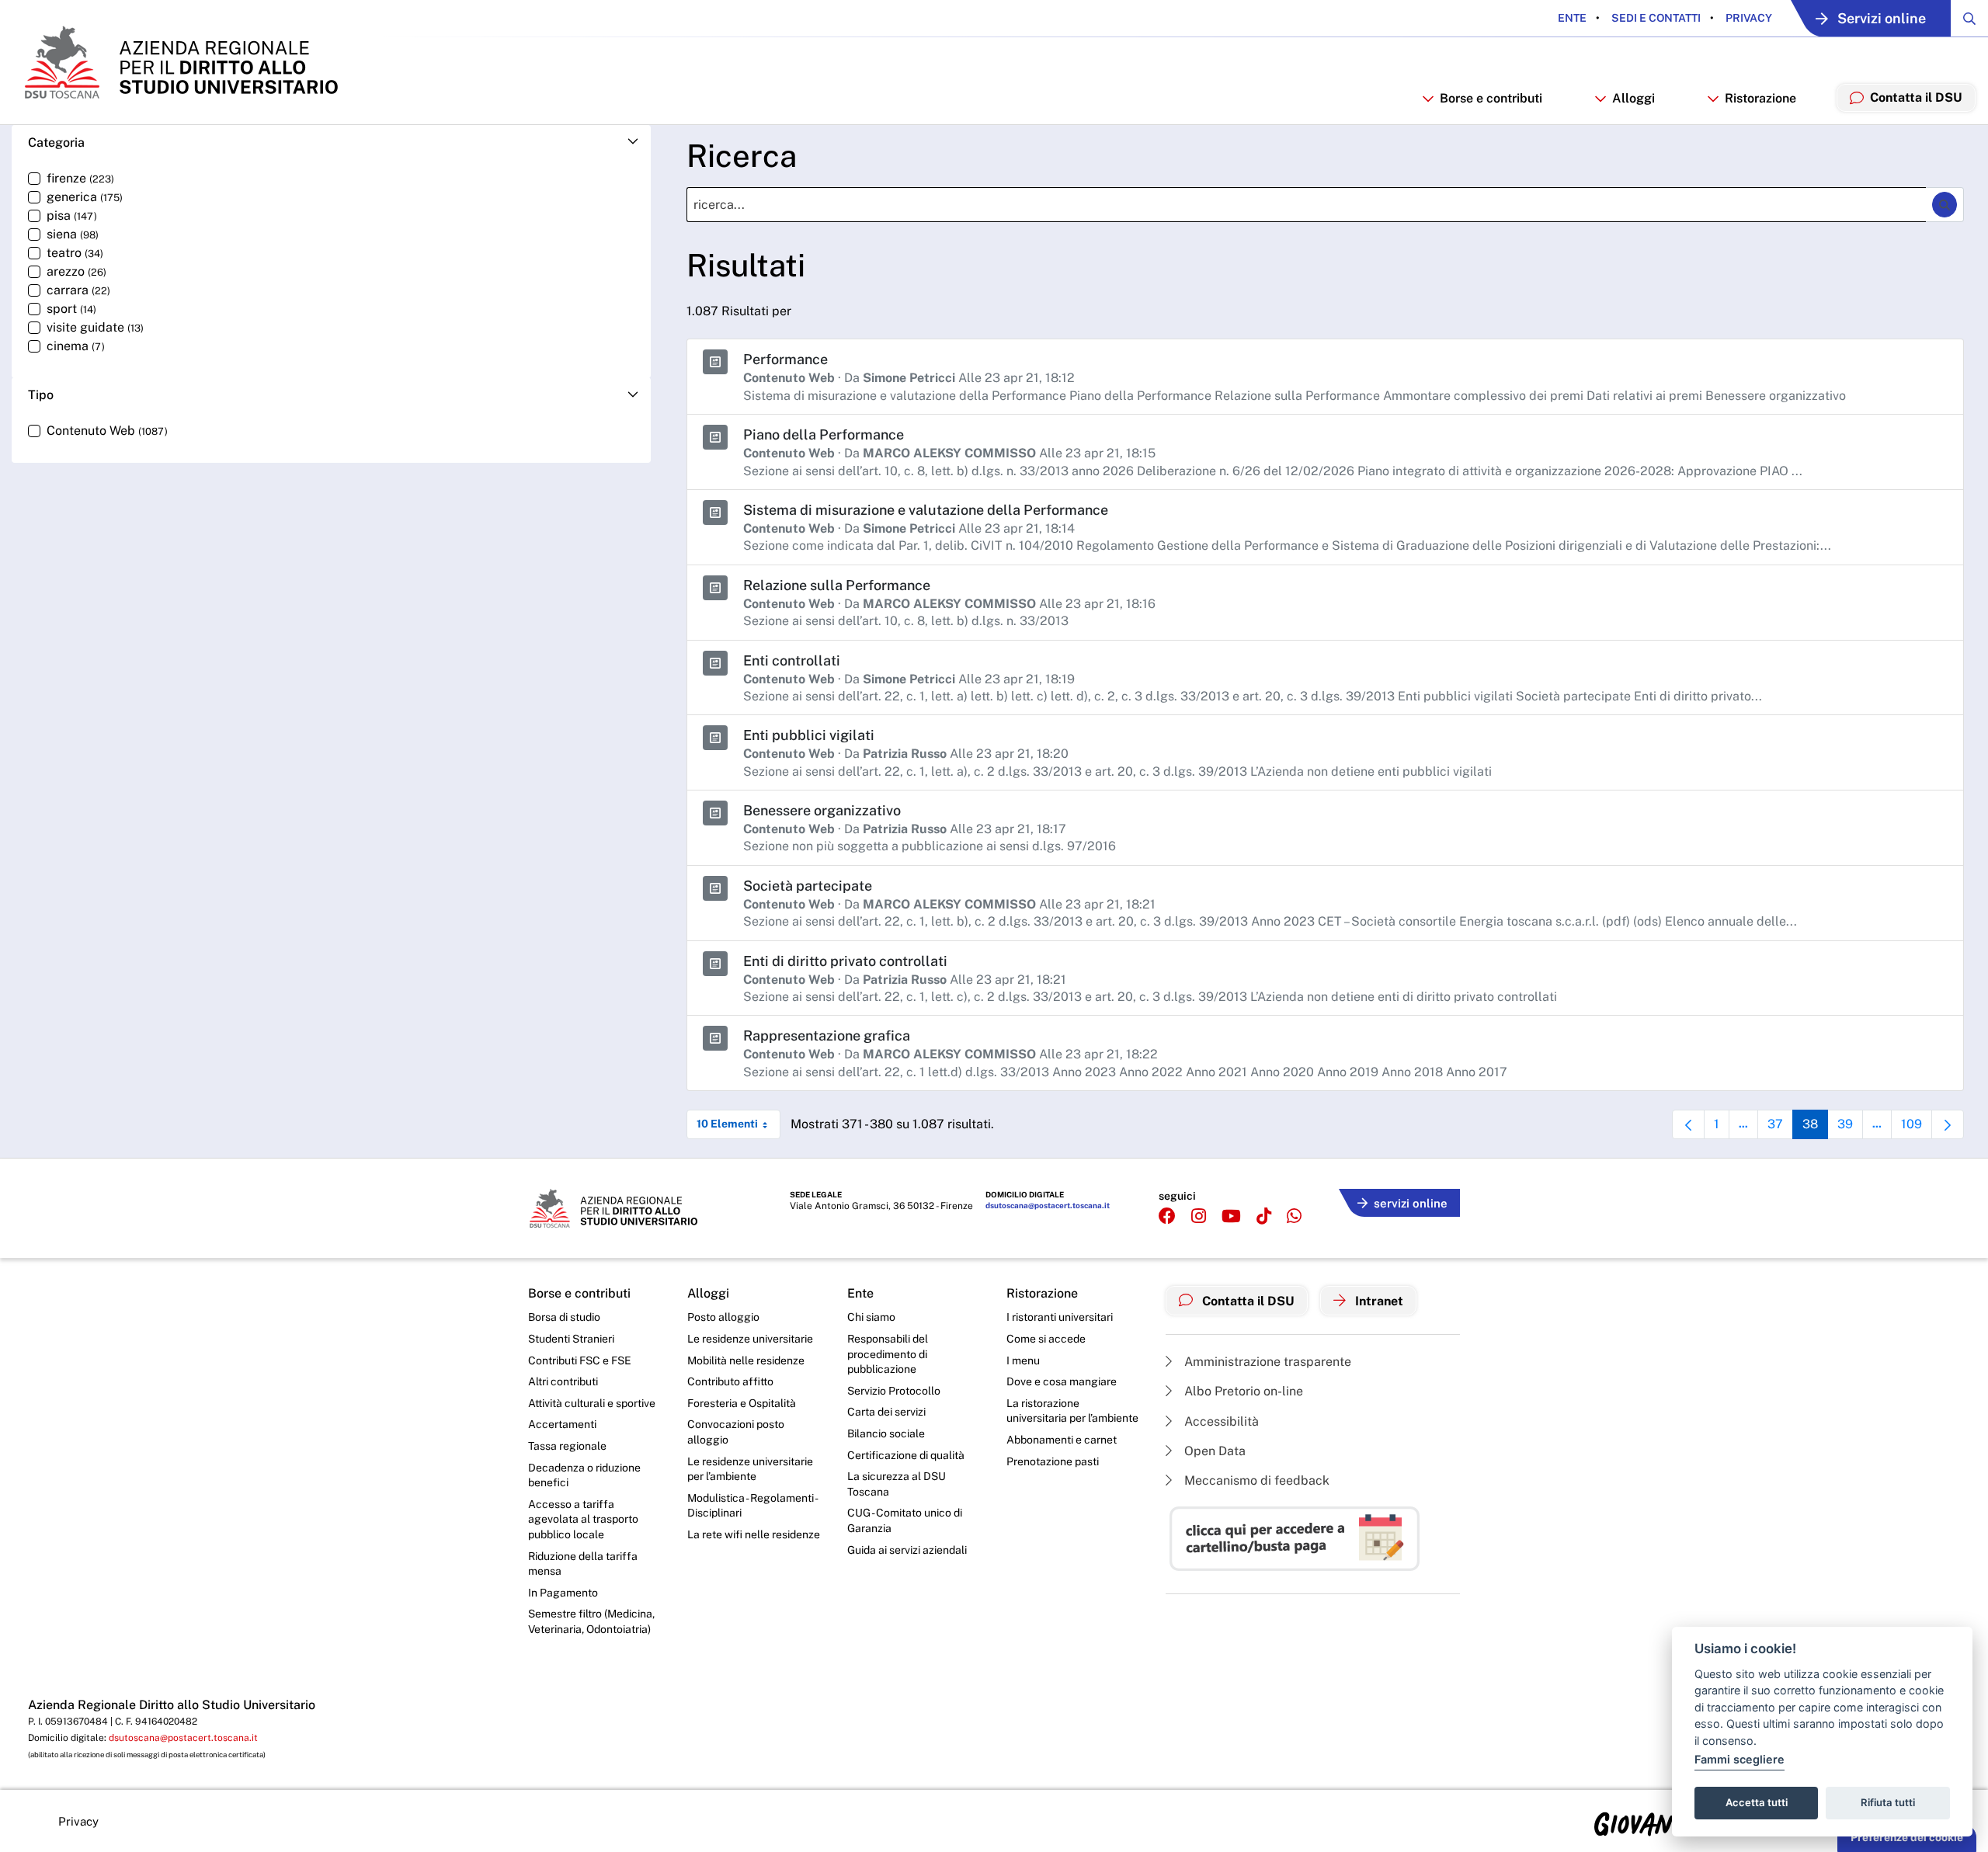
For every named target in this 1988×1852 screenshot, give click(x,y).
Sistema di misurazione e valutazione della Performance (926, 510)
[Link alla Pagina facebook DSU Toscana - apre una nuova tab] (1167, 1216)
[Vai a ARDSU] (180, 62)
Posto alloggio (723, 1317)
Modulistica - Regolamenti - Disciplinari (752, 1506)
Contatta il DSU (1247, 1301)
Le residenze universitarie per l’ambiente (750, 1469)
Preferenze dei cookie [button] (1907, 1837)
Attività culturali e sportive (592, 1403)
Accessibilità (1220, 1421)
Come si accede (1046, 1339)
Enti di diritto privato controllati (845, 961)
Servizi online (1882, 18)
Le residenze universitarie (750, 1339)
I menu (1023, 1360)
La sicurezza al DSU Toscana (897, 1484)
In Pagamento (563, 1593)
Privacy (1748, 18)
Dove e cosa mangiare (1062, 1381)
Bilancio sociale (886, 1433)
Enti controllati (792, 660)
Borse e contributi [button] (1491, 98)
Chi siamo (871, 1317)
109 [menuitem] (1917, 1128)
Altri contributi (563, 1381)
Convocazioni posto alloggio (736, 1432)
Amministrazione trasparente (1266, 1362)
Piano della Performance (824, 434)
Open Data (1213, 1451)
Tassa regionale (567, 1446)
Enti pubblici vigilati (809, 735)
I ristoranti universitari (1060, 1317)
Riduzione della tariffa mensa (583, 1564)
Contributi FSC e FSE (580, 1360)
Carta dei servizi (886, 1412)
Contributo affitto (730, 1381)
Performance (785, 359)
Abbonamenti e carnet (1062, 1440)
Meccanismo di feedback (1255, 1480)
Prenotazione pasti (1053, 1461)
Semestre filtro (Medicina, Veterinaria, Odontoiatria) (591, 1621)
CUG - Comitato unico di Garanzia (905, 1520)
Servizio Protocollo (894, 1391)
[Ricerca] (1945, 204)
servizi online (1411, 1203)
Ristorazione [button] (1760, 98)
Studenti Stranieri (571, 1339)
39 (1850, 1128)
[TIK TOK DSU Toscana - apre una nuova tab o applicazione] (1264, 1216)
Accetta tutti (1757, 1802)
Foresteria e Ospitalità (742, 1403)
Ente (1572, 18)
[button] (331, 142)
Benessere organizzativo (822, 810)
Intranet (1378, 1301)
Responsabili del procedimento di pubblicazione (888, 1354)
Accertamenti (562, 1424)
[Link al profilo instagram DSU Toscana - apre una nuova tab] (1199, 1216)
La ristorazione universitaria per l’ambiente (1072, 1411)
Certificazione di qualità (906, 1455)
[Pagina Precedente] (1688, 1124)
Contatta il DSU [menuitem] (1916, 97)
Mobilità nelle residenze (746, 1360)
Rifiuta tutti (1888, 1802)
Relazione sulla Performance (837, 585)
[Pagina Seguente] (1948, 1124)
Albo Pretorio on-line (1242, 1391)
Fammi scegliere (1739, 1759)
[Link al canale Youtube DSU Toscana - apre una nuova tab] (1231, 1216)
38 (1815, 1128)
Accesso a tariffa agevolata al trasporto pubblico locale (583, 1519)
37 (1780, 1128)
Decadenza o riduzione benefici (584, 1475)
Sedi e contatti (1655, 18)
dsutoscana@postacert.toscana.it (1048, 1205)
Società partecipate (808, 886)
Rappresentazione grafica (827, 1035)
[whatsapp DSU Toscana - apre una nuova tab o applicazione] (1294, 1216)
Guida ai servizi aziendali (907, 1550)
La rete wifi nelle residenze (754, 1534)
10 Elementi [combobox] (727, 1124)
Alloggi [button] (1633, 98)
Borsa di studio (564, 1317)
